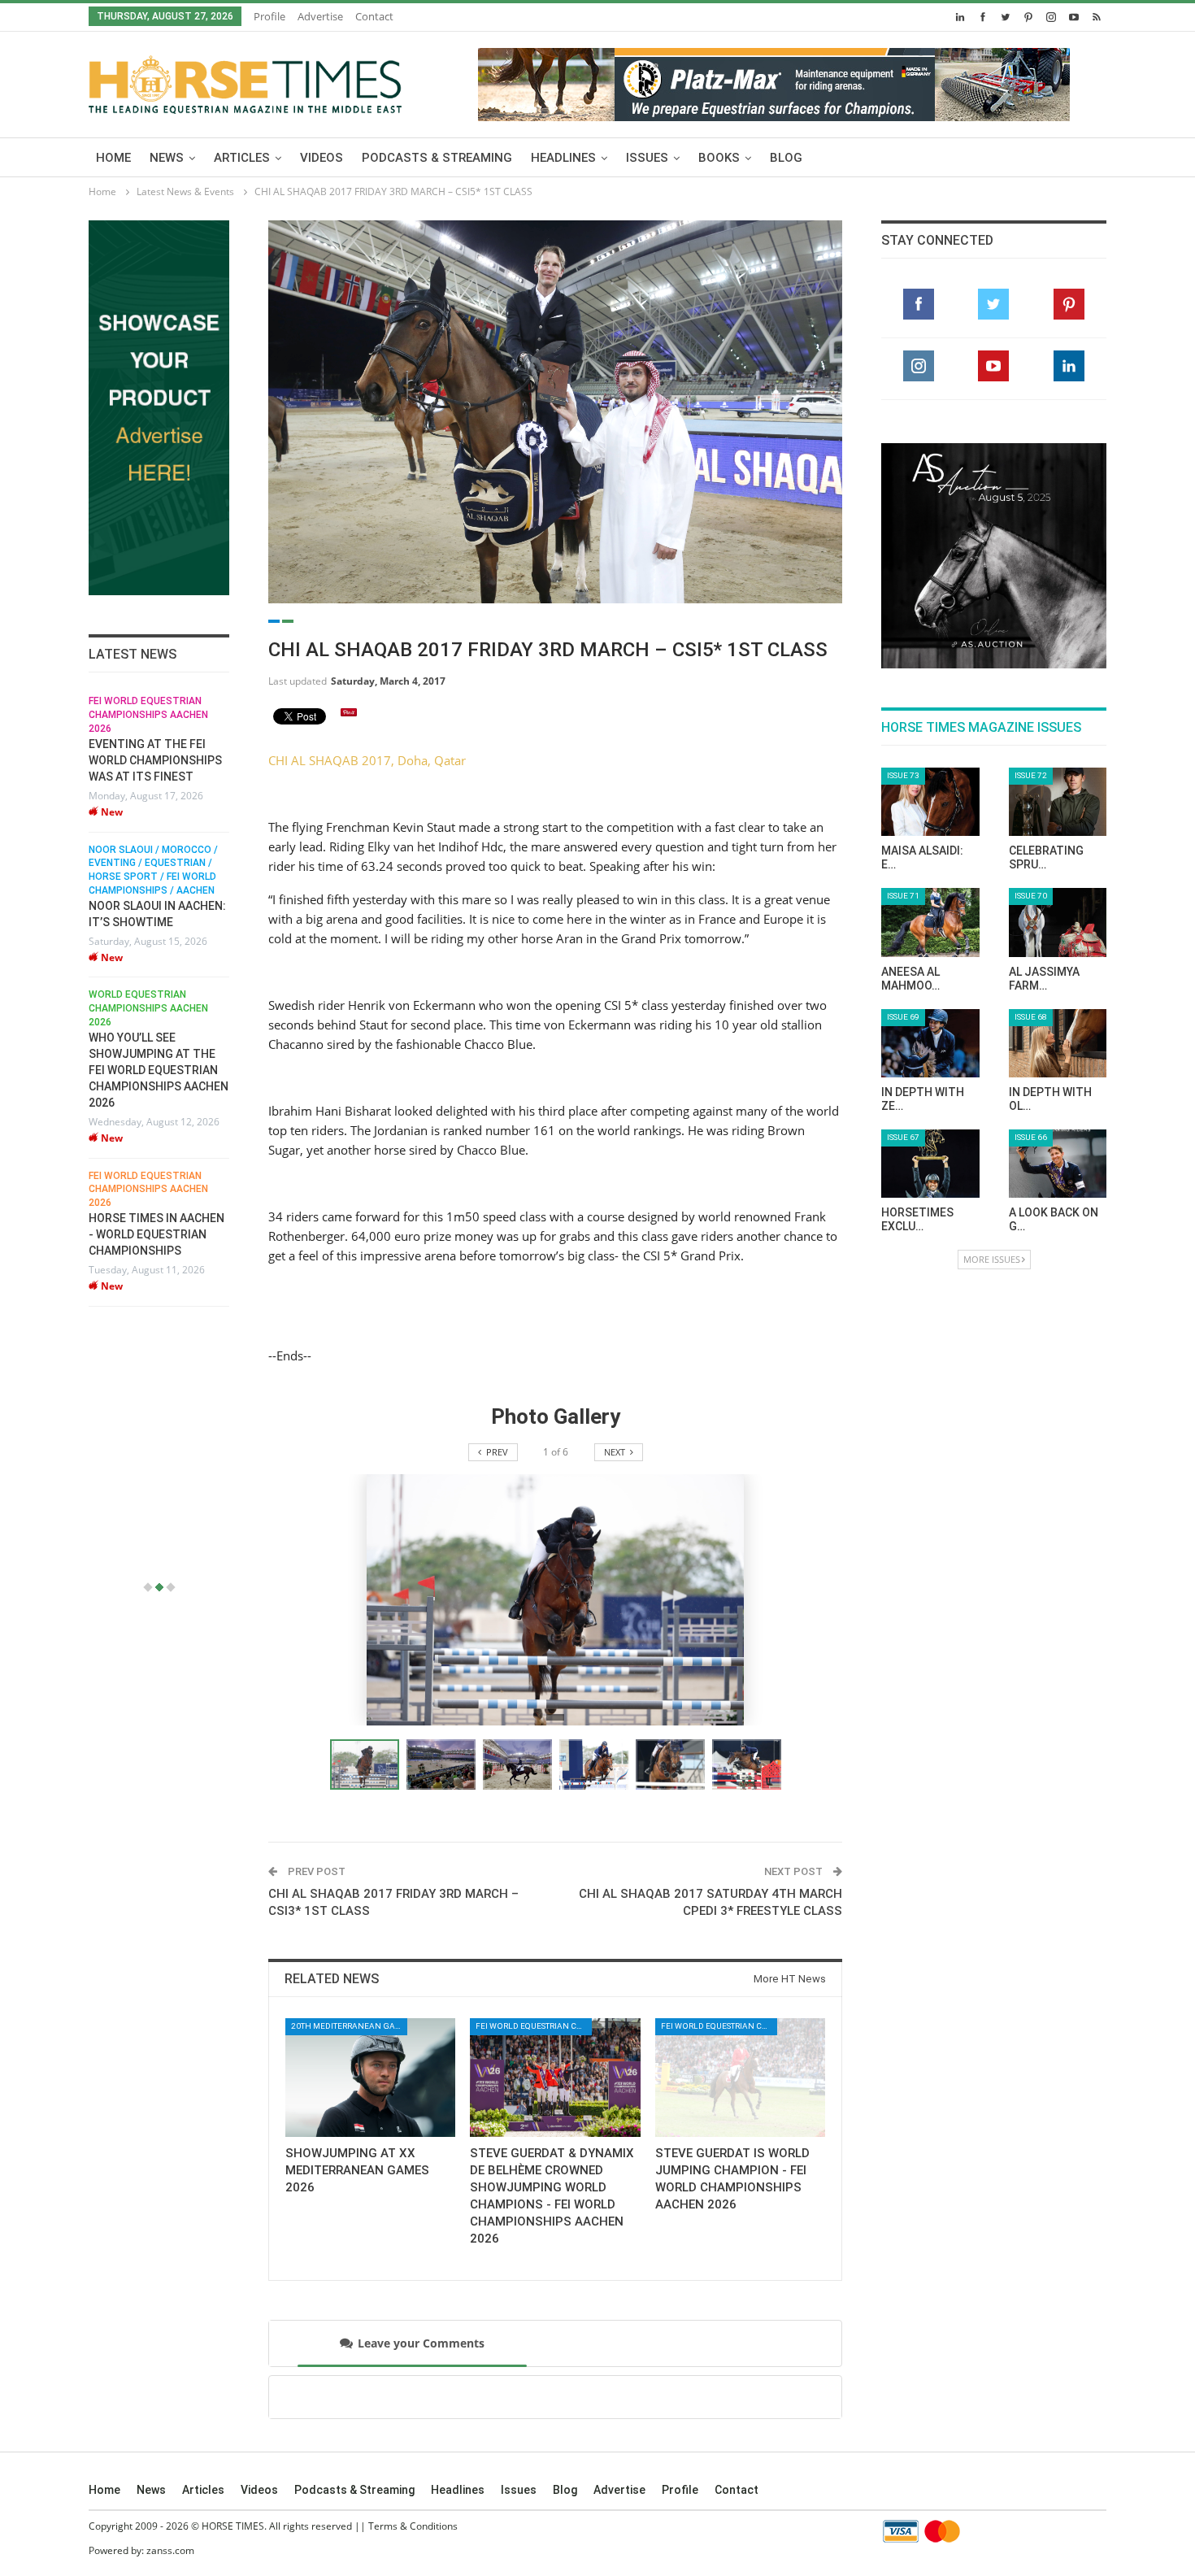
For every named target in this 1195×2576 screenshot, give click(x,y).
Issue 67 (903, 1137)
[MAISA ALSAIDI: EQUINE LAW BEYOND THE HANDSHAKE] (930, 802)
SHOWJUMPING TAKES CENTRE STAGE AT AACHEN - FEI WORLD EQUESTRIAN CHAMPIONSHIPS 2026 (150, 1302)
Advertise (320, 16)
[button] (445, 1764)
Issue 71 (903, 896)
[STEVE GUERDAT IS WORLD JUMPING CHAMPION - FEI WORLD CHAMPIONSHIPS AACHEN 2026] (740, 2078)
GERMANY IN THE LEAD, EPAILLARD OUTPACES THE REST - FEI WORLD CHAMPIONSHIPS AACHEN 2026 (159, 1121)
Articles (242, 158)
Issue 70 (1031, 896)
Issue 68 (1031, 1017)
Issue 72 (1031, 775)
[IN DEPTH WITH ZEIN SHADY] (930, 1043)
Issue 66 (1031, 1137)
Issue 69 (903, 1017)
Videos (322, 158)
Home (113, 158)
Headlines (563, 158)
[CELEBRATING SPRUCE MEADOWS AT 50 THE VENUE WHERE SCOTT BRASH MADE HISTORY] (1058, 802)
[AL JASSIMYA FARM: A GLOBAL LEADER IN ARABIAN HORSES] (1058, 922)
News (167, 158)
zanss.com (170, 2550)
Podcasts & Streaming (437, 158)
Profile (269, 16)
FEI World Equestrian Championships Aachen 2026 (148, 716)
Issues (647, 158)
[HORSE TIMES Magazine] (245, 81)
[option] (159, 1043)
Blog (786, 158)
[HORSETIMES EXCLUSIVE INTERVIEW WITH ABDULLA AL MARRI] (930, 1164)
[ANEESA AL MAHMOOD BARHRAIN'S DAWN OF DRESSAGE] (930, 922)
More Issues (992, 1259)
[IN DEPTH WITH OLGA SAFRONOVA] (1058, 1043)
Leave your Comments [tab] (421, 2343)
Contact (374, 16)
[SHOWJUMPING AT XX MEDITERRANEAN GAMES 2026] (370, 2078)
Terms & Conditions (413, 2526)
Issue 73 (903, 775)
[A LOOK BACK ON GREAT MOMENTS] (1058, 1164)
